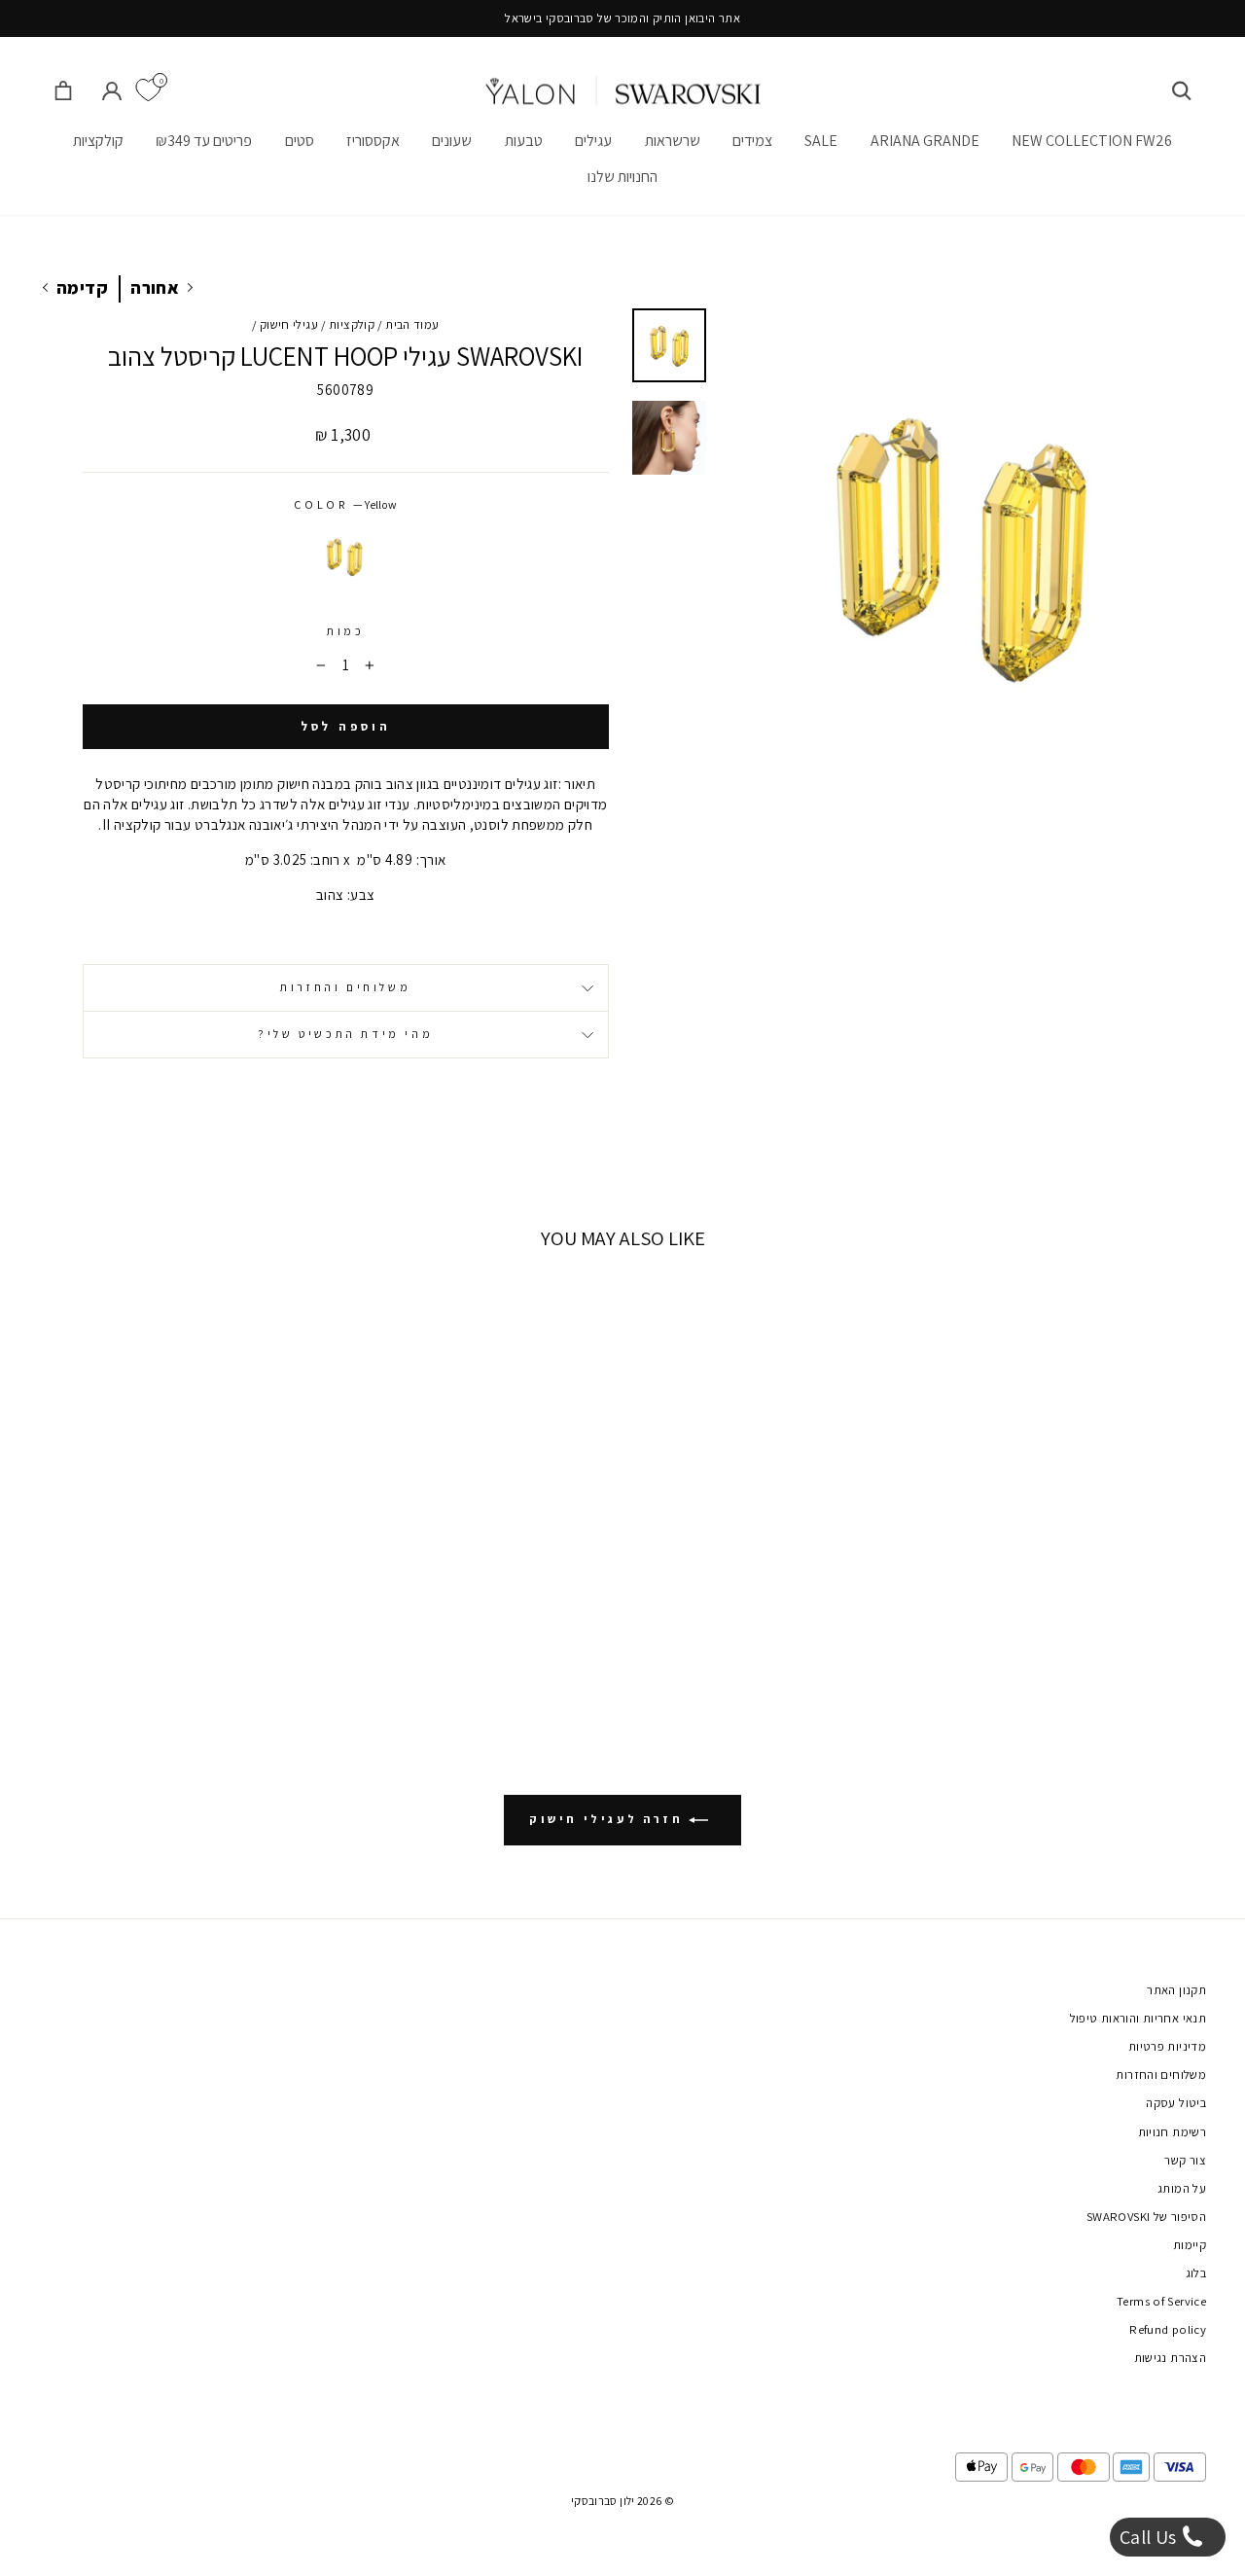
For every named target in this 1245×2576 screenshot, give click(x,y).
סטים (300, 141)
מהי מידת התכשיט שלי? (345, 1034)
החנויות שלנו (622, 177)
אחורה (155, 287)
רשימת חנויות (1173, 2132)
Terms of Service (1161, 2301)
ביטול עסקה (1176, 2103)
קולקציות (98, 141)
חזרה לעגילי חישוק (609, 1819)
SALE (821, 141)
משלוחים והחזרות (345, 987)
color (345, 504)
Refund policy (1168, 2329)
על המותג (1182, 2188)
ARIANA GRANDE (925, 141)
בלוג (1196, 2273)
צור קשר (1185, 2160)
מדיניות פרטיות (1167, 2046)
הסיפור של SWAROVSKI (1146, 2217)
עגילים (593, 141)
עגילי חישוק (289, 324)
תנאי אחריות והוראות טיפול (1138, 2018)
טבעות (524, 141)
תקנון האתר (1176, 1990)
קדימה (82, 287)
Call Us (1150, 2537)
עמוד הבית (412, 324)
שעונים (452, 141)
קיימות (1190, 2245)
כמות (345, 631)
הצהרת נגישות (1171, 2358)
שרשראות (673, 141)
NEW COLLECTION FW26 (1092, 141)
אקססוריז (373, 141)
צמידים (752, 141)
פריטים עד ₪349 (204, 141)
